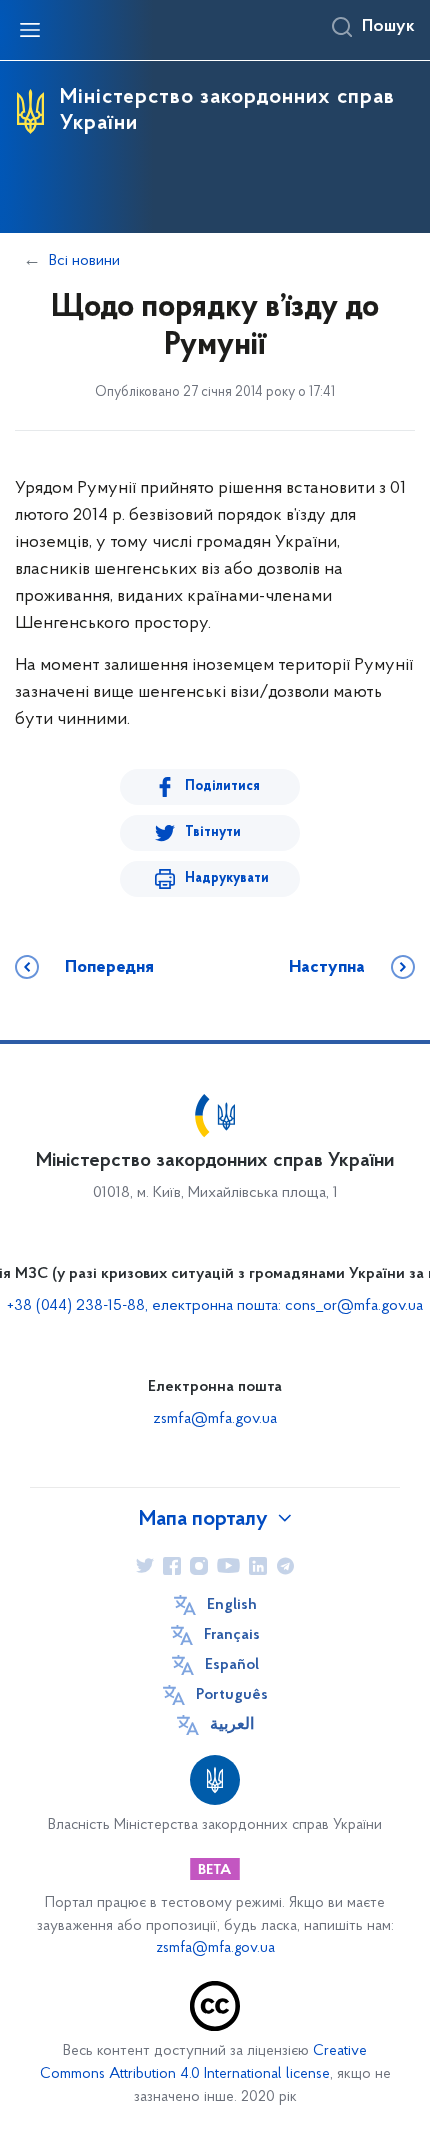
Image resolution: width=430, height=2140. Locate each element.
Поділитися (222, 786)
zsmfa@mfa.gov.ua (215, 1419)
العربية (232, 1725)
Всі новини (84, 261)
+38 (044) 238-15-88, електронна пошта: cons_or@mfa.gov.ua (215, 1306)
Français (232, 1635)
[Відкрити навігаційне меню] (30, 30)
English (232, 1605)
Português (232, 1695)
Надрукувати (227, 878)
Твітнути (213, 832)
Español (232, 1665)
